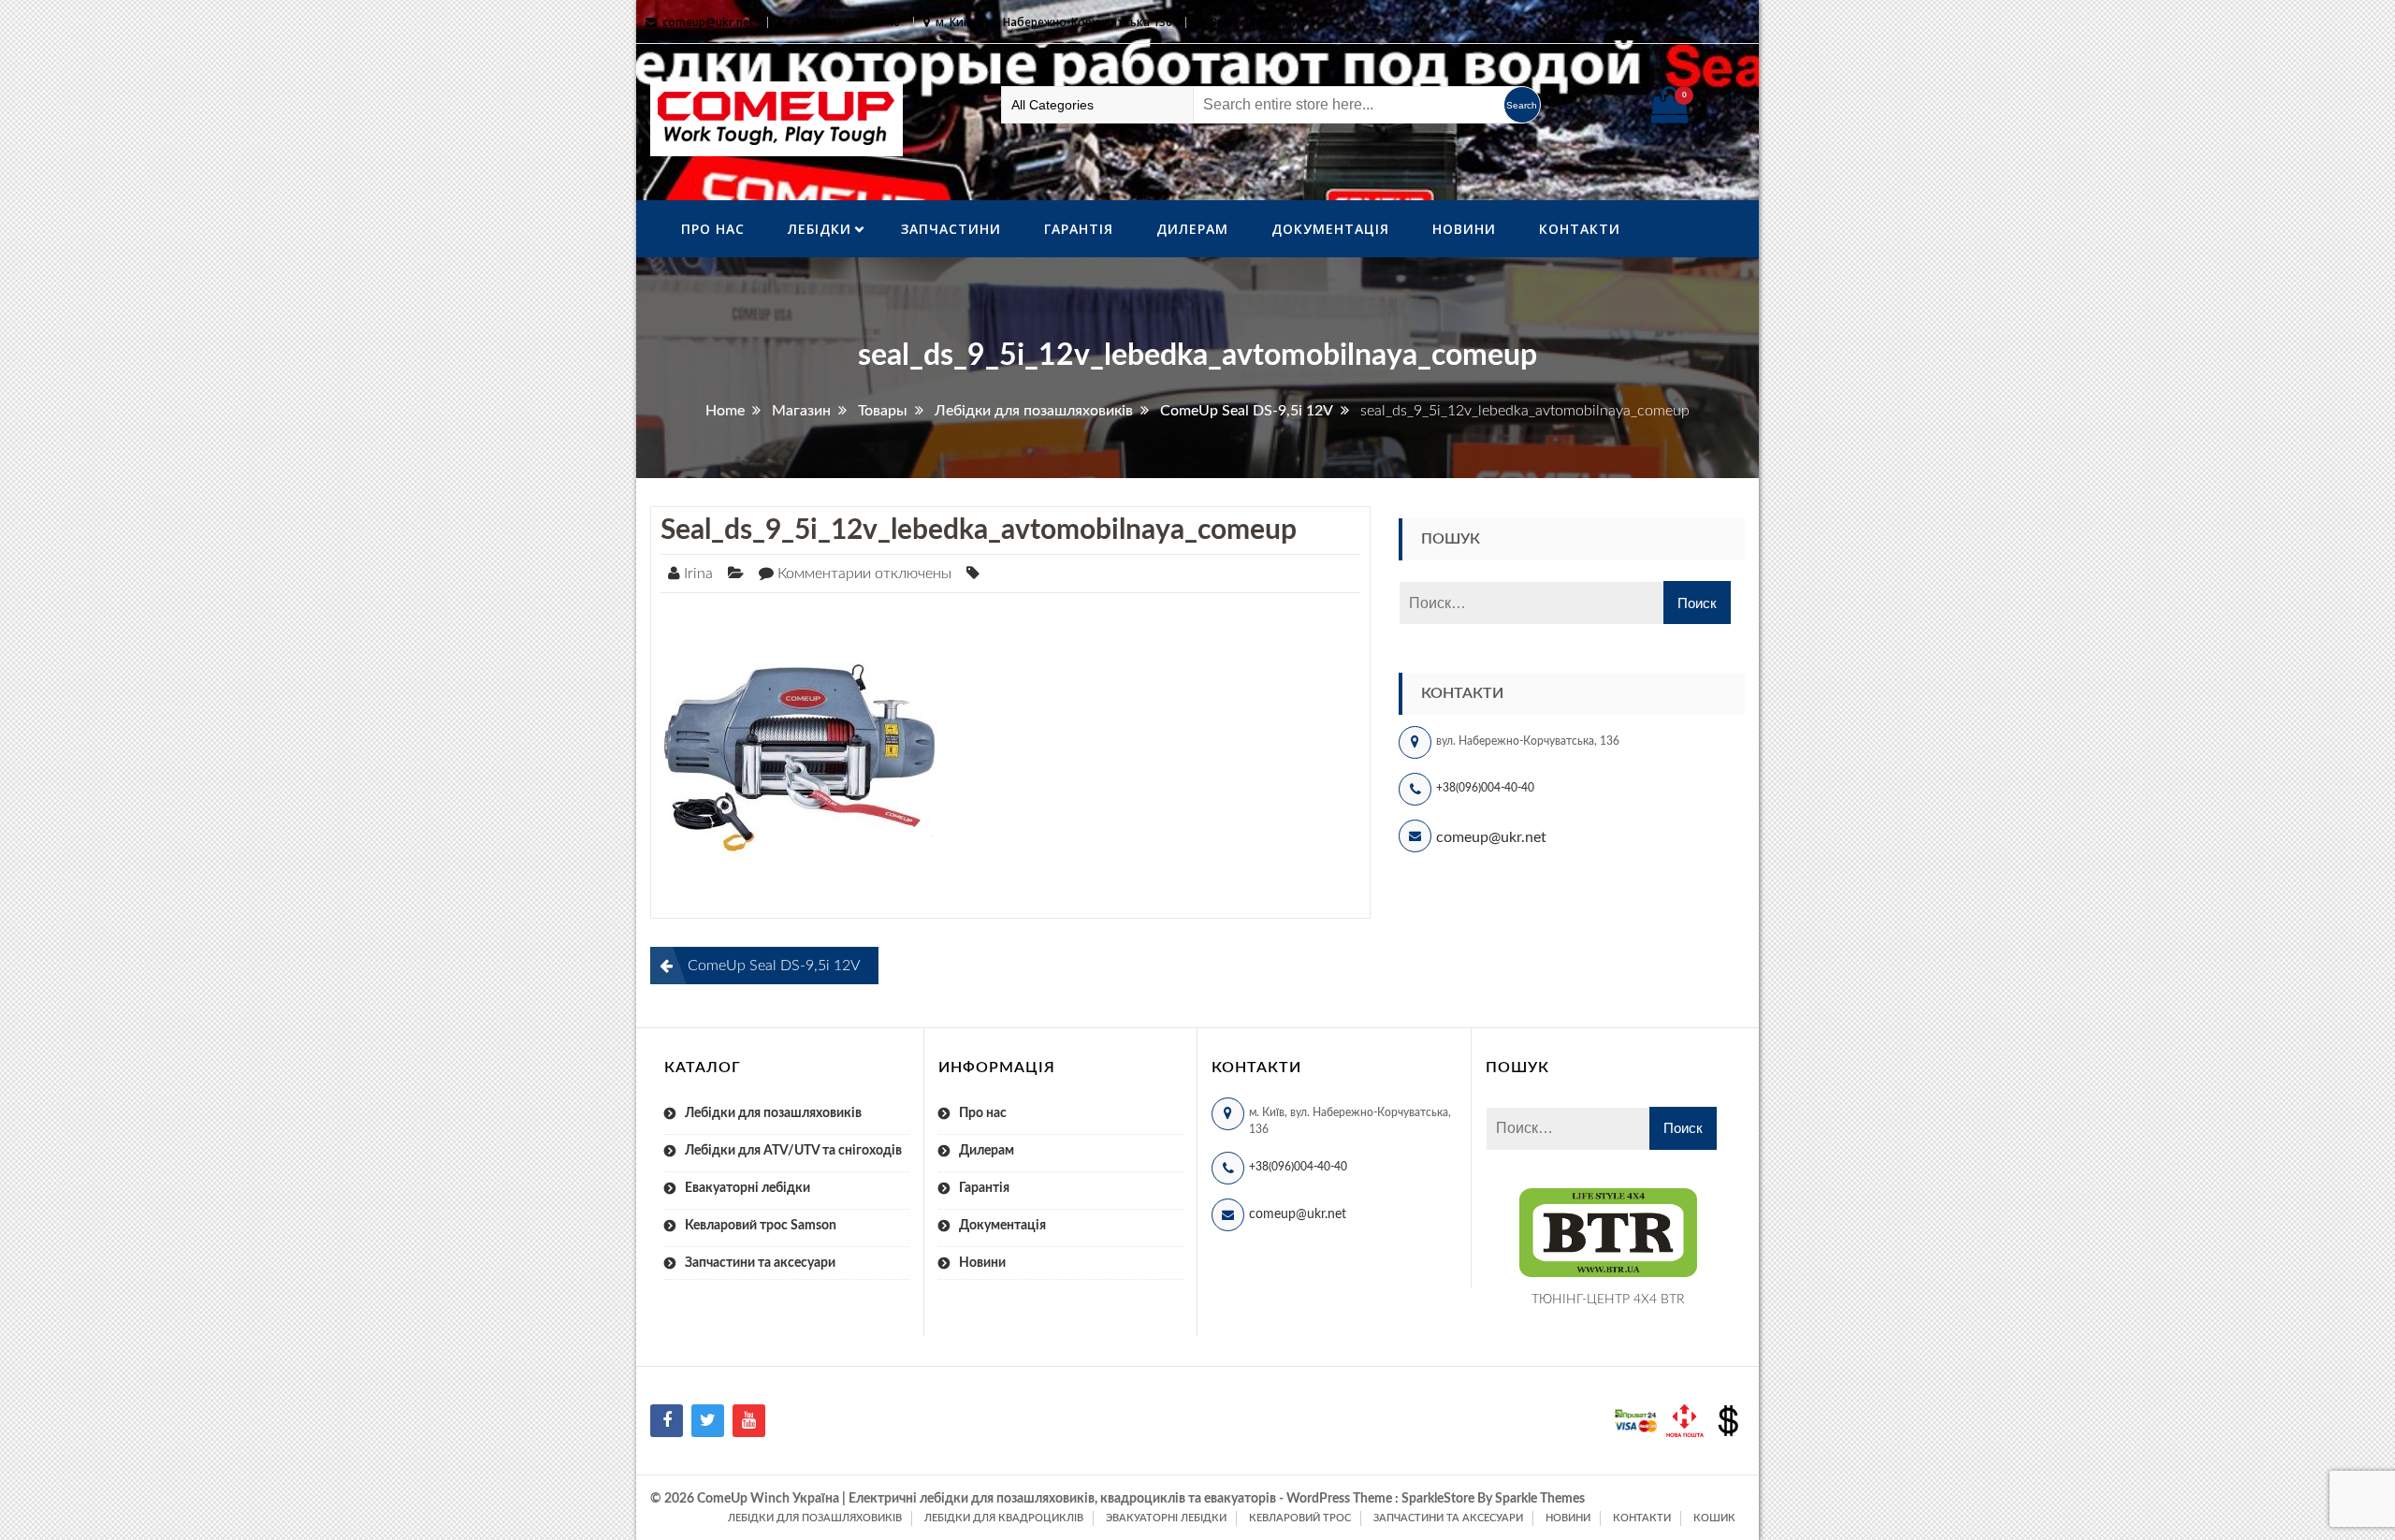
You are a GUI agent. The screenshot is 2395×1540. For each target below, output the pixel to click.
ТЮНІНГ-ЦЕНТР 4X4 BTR (1608, 1300)
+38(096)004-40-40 (1485, 788)
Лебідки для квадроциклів (1004, 1518)
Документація (1330, 229)
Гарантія (1079, 229)
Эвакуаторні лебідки (1166, 1518)
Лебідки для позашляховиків (773, 1113)
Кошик (1714, 1518)
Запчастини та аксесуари (760, 1263)
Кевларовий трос (1300, 1518)
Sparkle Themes (1540, 1499)
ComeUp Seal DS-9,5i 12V (774, 966)
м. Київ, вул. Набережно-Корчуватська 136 (1054, 22)
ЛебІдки (820, 229)
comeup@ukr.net (708, 22)
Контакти (1580, 229)
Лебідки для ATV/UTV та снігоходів (793, 1151)
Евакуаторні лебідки (748, 1188)
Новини (1464, 229)
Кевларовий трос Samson (761, 1226)
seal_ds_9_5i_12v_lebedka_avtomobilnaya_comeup (979, 530)
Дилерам (1192, 229)
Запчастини (951, 229)
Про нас (713, 229)
